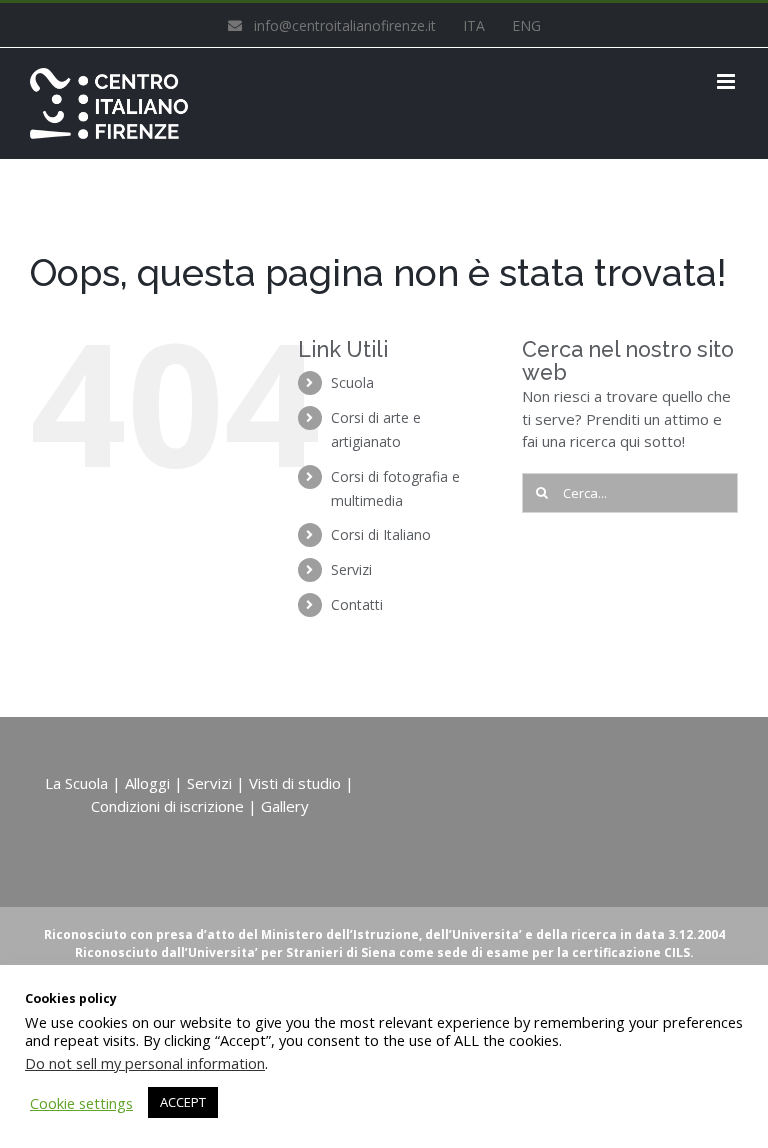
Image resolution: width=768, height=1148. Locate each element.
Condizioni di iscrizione (167, 806)
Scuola (352, 382)
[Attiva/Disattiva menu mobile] (727, 81)
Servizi (351, 569)
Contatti (357, 604)
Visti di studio (295, 783)
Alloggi (147, 783)
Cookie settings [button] (81, 1103)
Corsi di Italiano (381, 534)
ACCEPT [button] (183, 1102)
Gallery (285, 806)
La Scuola (76, 783)
